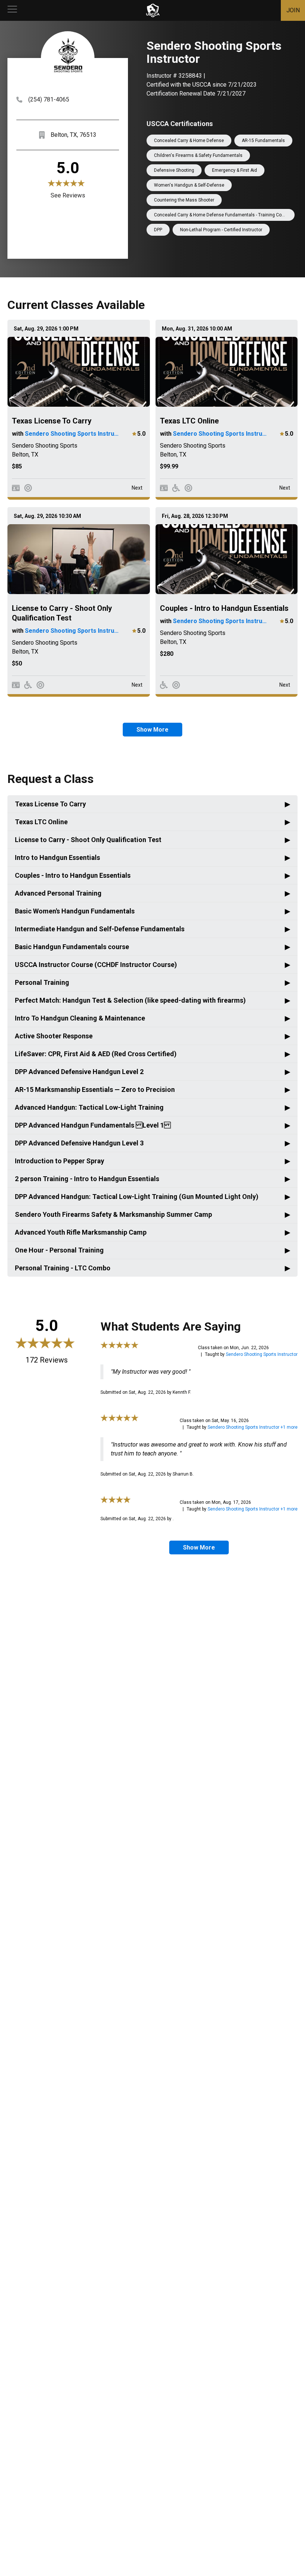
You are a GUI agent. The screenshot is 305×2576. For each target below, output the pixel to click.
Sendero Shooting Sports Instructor (73, 434)
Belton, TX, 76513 (73, 135)
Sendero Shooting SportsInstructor (262, 1354)
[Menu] (12, 10)
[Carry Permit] (16, 488)
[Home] (153, 10)
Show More (152, 730)
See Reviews (68, 195)
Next (137, 488)
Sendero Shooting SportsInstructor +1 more (253, 1427)
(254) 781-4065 (49, 99)
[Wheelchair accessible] (176, 488)
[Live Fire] (28, 488)
